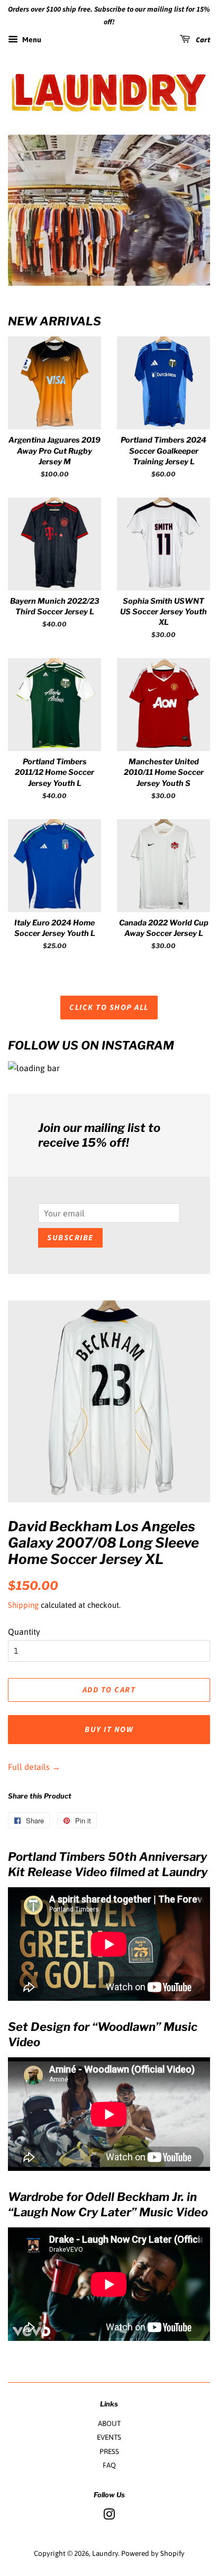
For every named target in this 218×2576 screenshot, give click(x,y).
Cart (202, 40)
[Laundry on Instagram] (109, 2516)
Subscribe (70, 1238)
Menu (31, 40)
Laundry (105, 2553)
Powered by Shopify (153, 2553)
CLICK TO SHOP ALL (109, 1008)
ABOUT (109, 2423)
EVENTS (109, 2437)
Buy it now (109, 1730)
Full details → (34, 1767)
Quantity (24, 1632)
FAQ (109, 2465)
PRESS (109, 2451)
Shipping (23, 1605)
